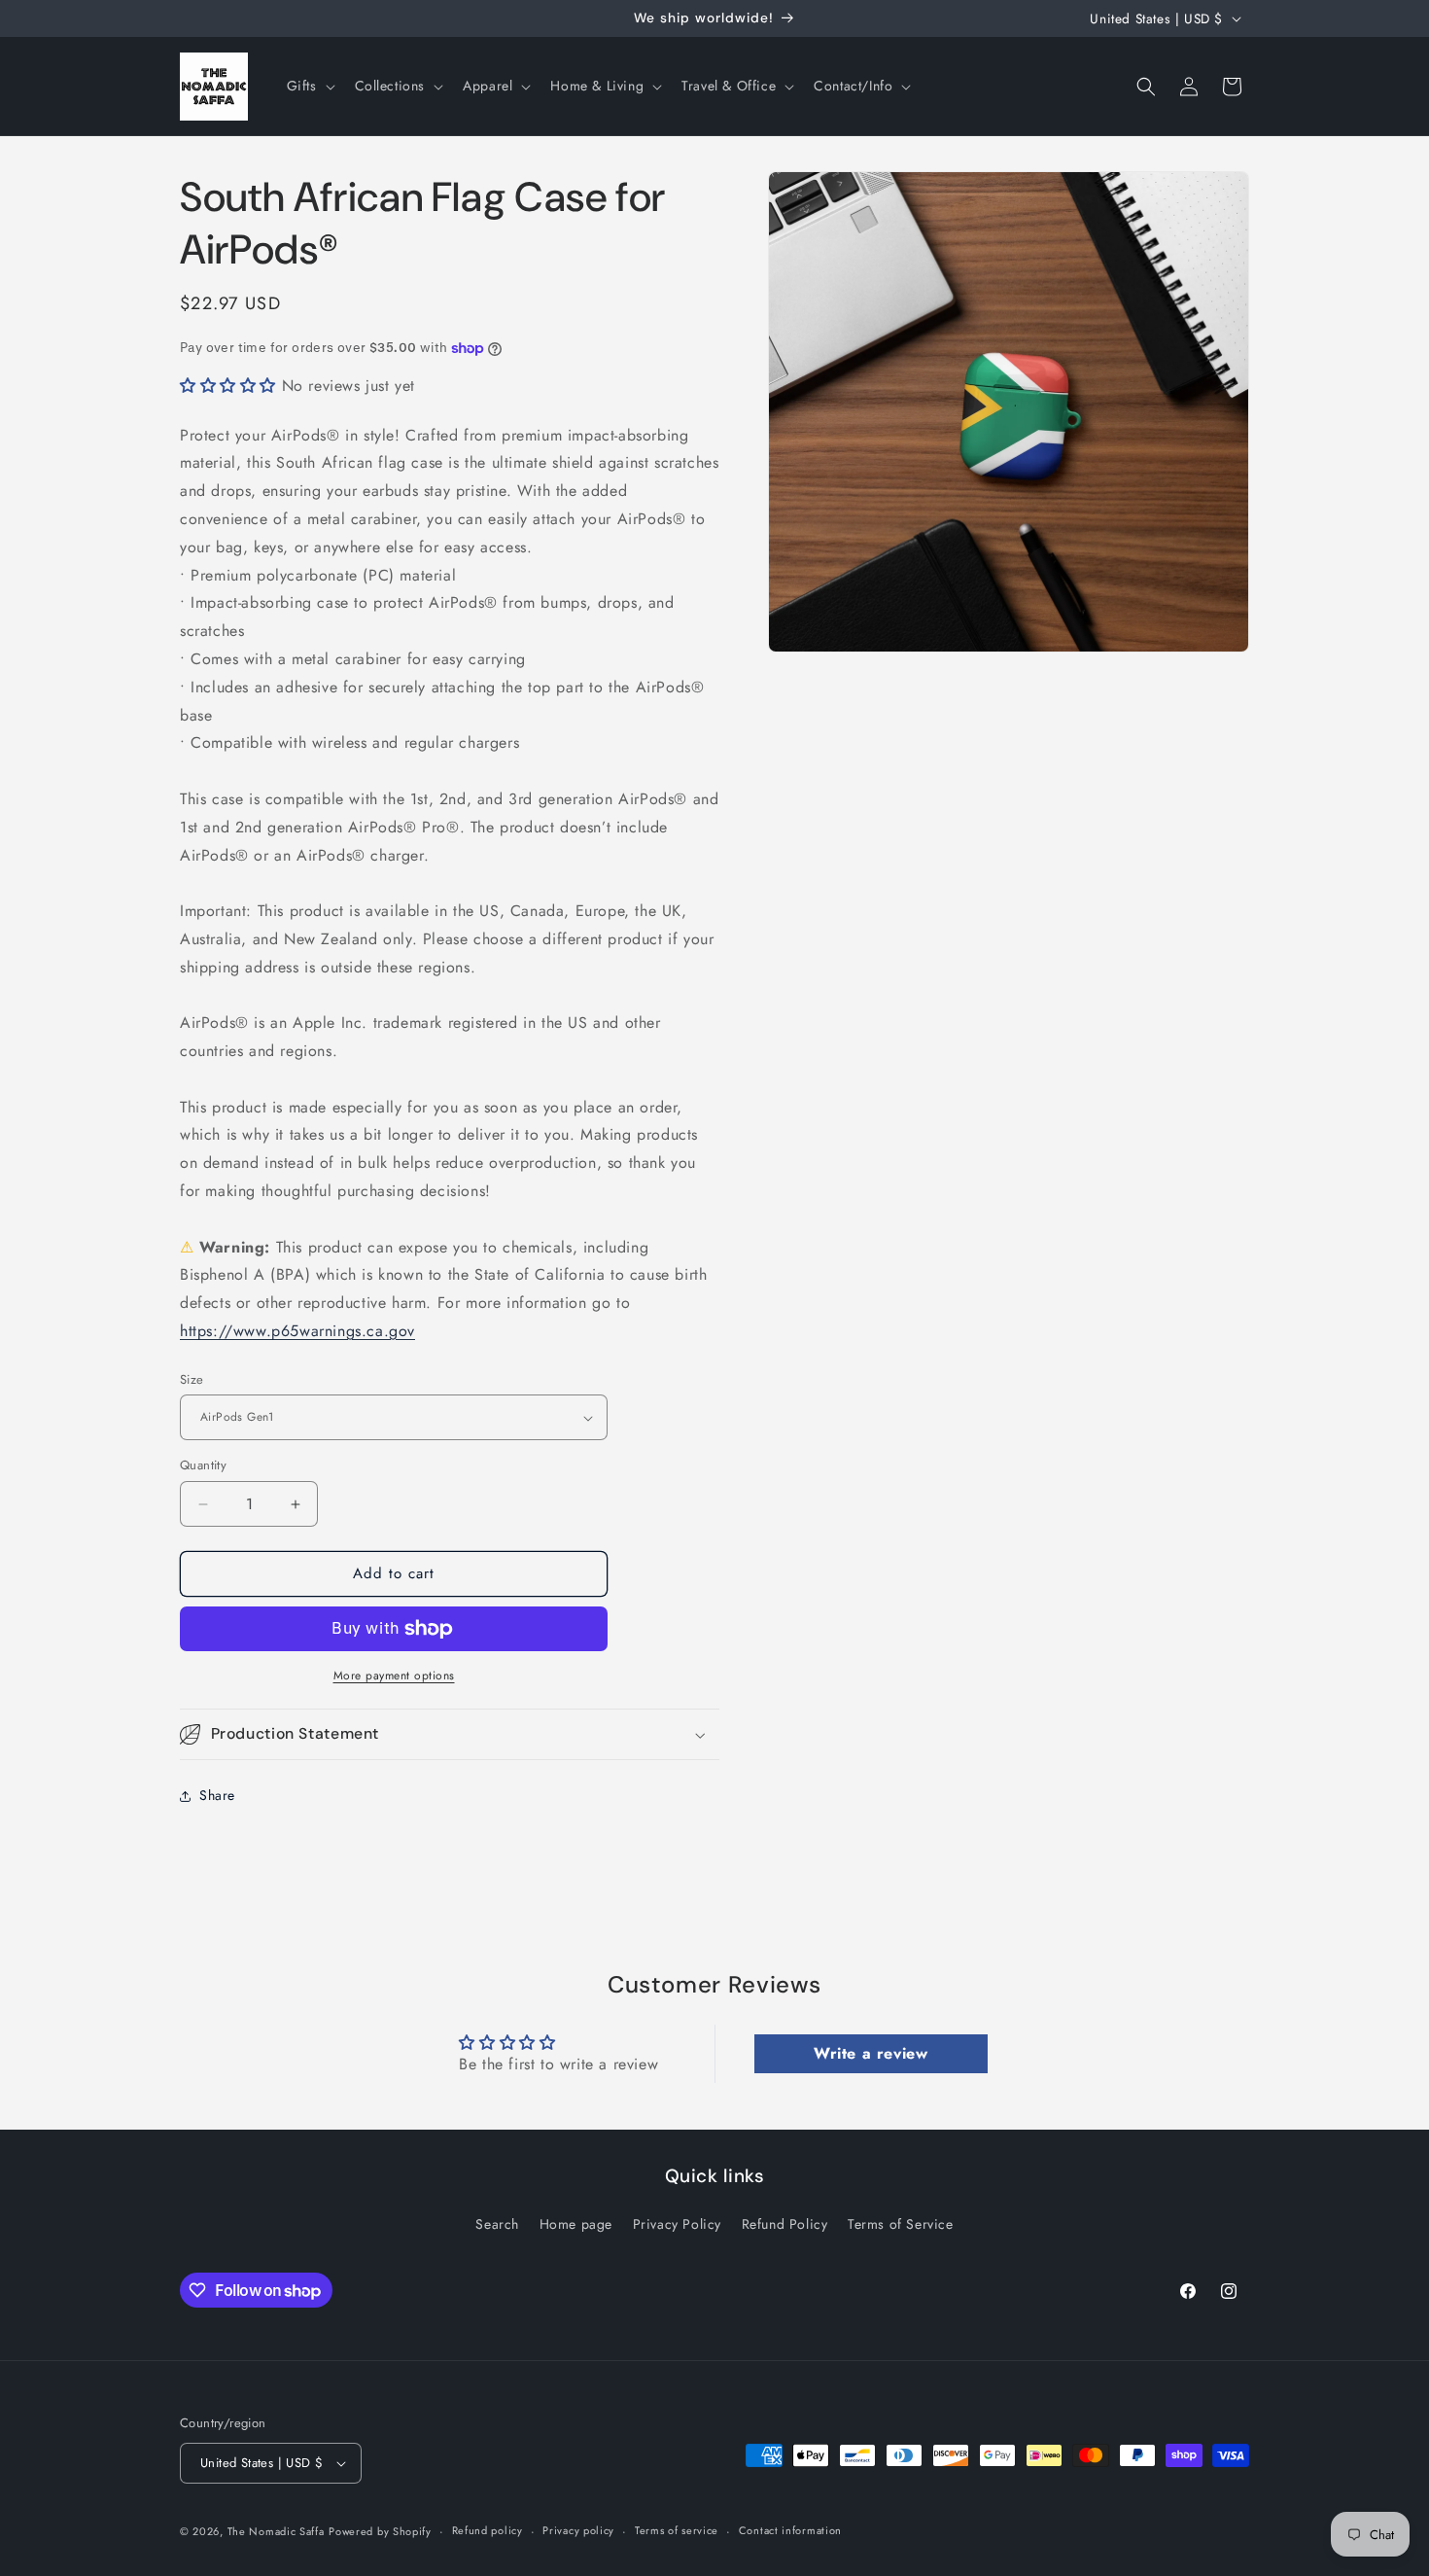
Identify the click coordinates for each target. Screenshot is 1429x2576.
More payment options (394, 1676)
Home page (576, 2224)
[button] (309, 86)
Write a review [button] (871, 2053)
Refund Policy (785, 2224)
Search (497, 2224)
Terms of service (677, 2530)
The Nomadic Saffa (276, 2531)
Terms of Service (901, 2224)
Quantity (203, 1466)
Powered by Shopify (380, 2531)
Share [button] (217, 1795)
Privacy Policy (677, 2224)
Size (192, 1379)
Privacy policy (578, 2530)
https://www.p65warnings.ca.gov (297, 1331)
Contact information (790, 2530)
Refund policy (488, 2530)
